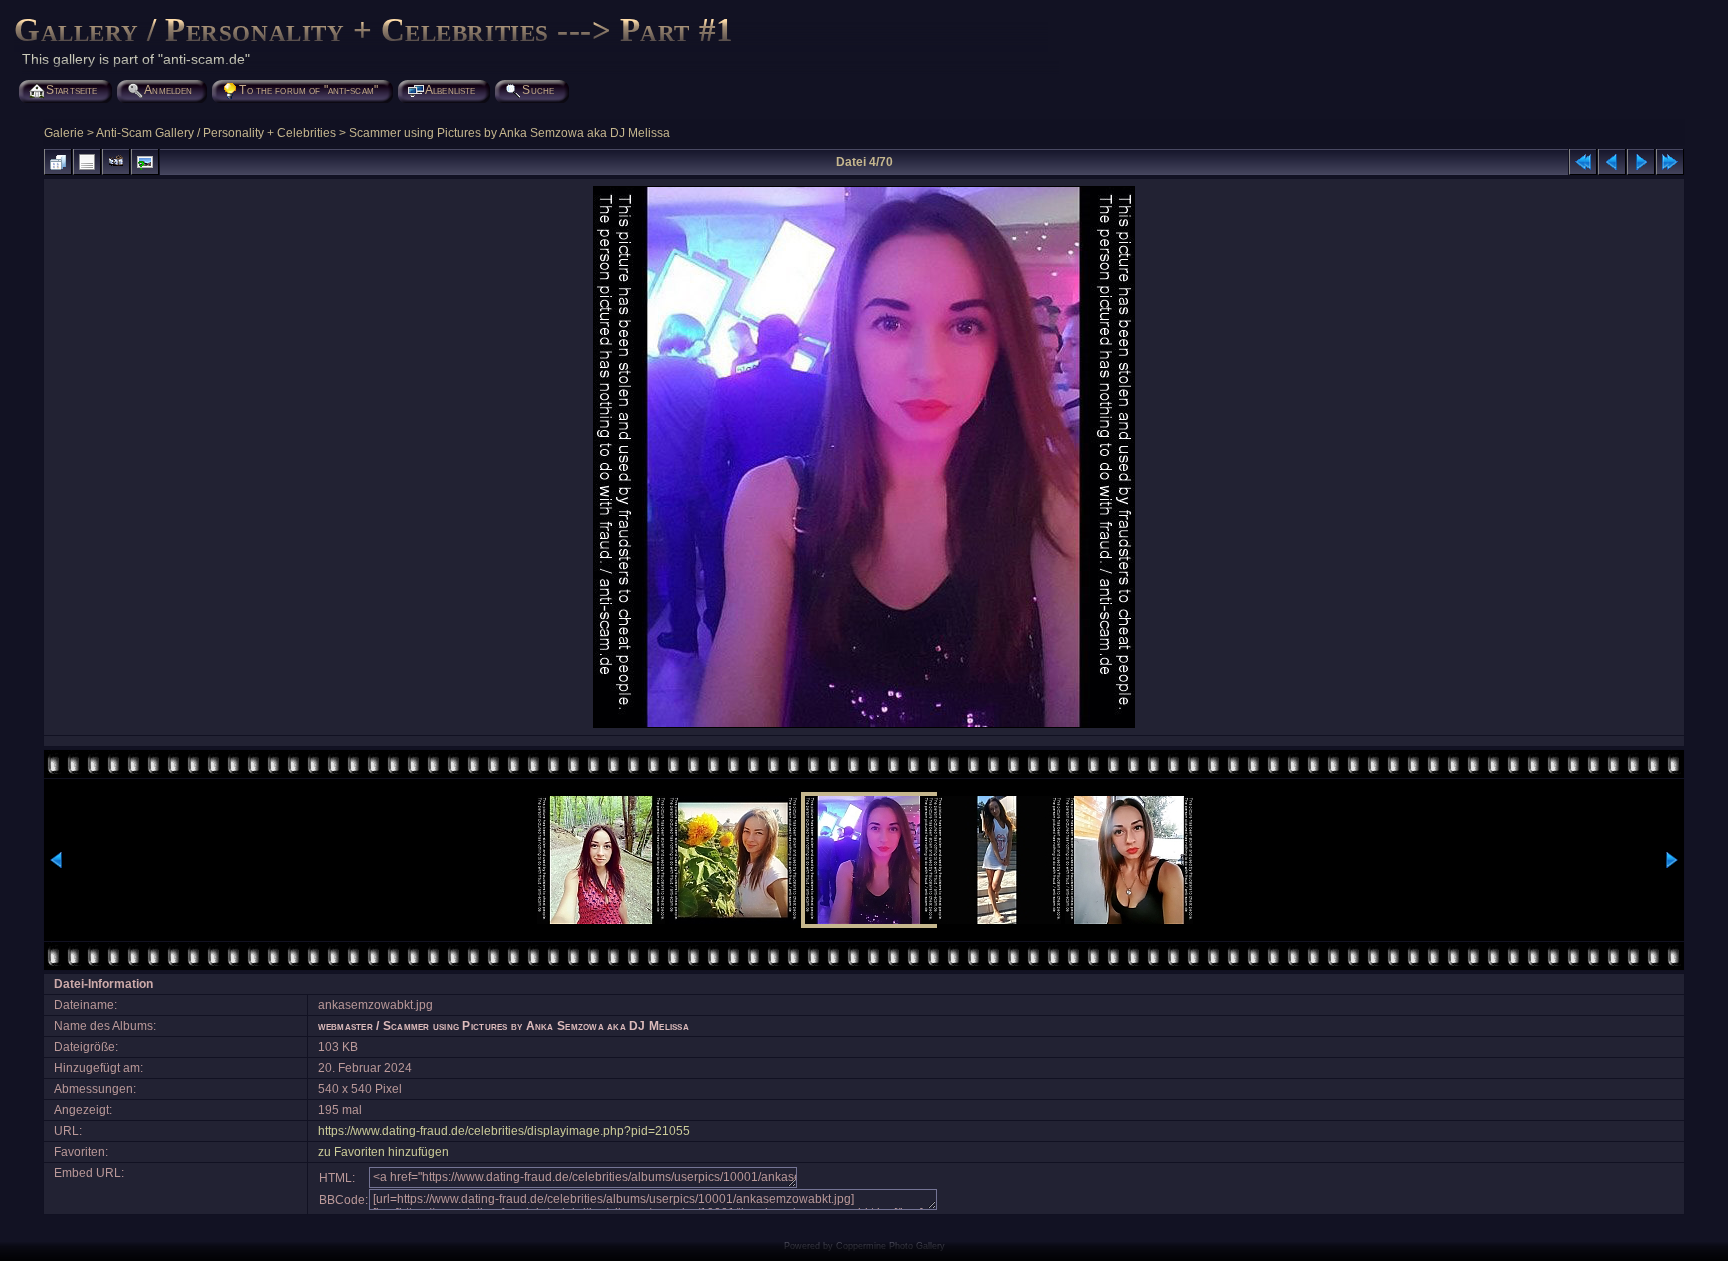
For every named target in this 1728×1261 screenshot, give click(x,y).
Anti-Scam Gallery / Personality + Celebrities (216, 133)
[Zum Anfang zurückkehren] (1583, 162)
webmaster (345, 1026)
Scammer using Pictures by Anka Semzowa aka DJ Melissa (509, 133)
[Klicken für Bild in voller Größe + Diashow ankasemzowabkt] (864, 726)
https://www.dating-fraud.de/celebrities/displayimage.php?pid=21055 (504, 1131)
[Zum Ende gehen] (1670, 162)
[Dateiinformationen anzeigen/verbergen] (87, 162)
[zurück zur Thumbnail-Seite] (58, 162)
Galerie (64, 133)
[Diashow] (116, 162)
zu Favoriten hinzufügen (383, 1152)
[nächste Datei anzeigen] (1641, 162)
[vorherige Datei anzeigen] (1612, 162)
